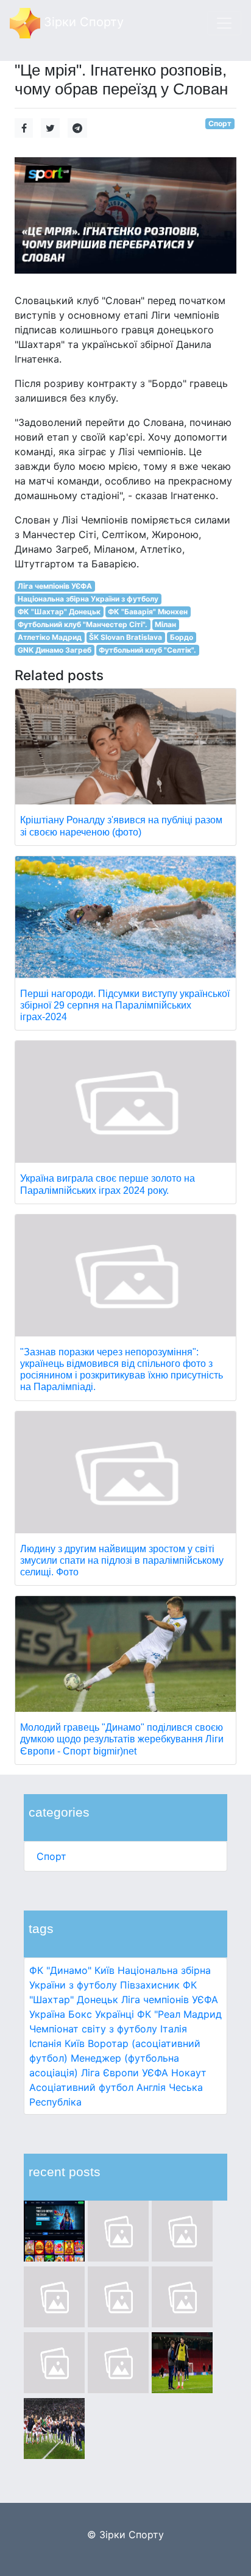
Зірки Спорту (82, 22)
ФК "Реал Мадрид (179, 2014)
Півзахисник (150, 1985)
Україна (47, 2014)
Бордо (182, 637)
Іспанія (45, 2043)
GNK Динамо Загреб (55, 650)
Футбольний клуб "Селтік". (147, 650)
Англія (151, 2087)
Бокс (80, 2014)
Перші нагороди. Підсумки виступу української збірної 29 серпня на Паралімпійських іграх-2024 (125, 1005)
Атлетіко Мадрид (50, 637)
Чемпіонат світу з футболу (93, 2029)
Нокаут (189, 2073)
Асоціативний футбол (81, 2087)
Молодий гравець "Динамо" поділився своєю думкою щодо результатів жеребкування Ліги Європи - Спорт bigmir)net (122, 1739)
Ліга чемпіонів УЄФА (170, 1999)
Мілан (165, 624)
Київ (75, 2043)
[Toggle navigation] (224, 23)
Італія (174, 2029)
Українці (115, 2014)
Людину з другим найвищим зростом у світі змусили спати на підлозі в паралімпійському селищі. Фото (122, 1560)
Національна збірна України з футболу (88, 599)
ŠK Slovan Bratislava (125, 637)
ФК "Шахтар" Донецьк (59, 612)
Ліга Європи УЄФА (125, 2073)
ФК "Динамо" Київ (72, 1970)
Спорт (51, 1856)
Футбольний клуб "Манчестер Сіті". (83, 624)
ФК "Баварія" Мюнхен (148, 612)
